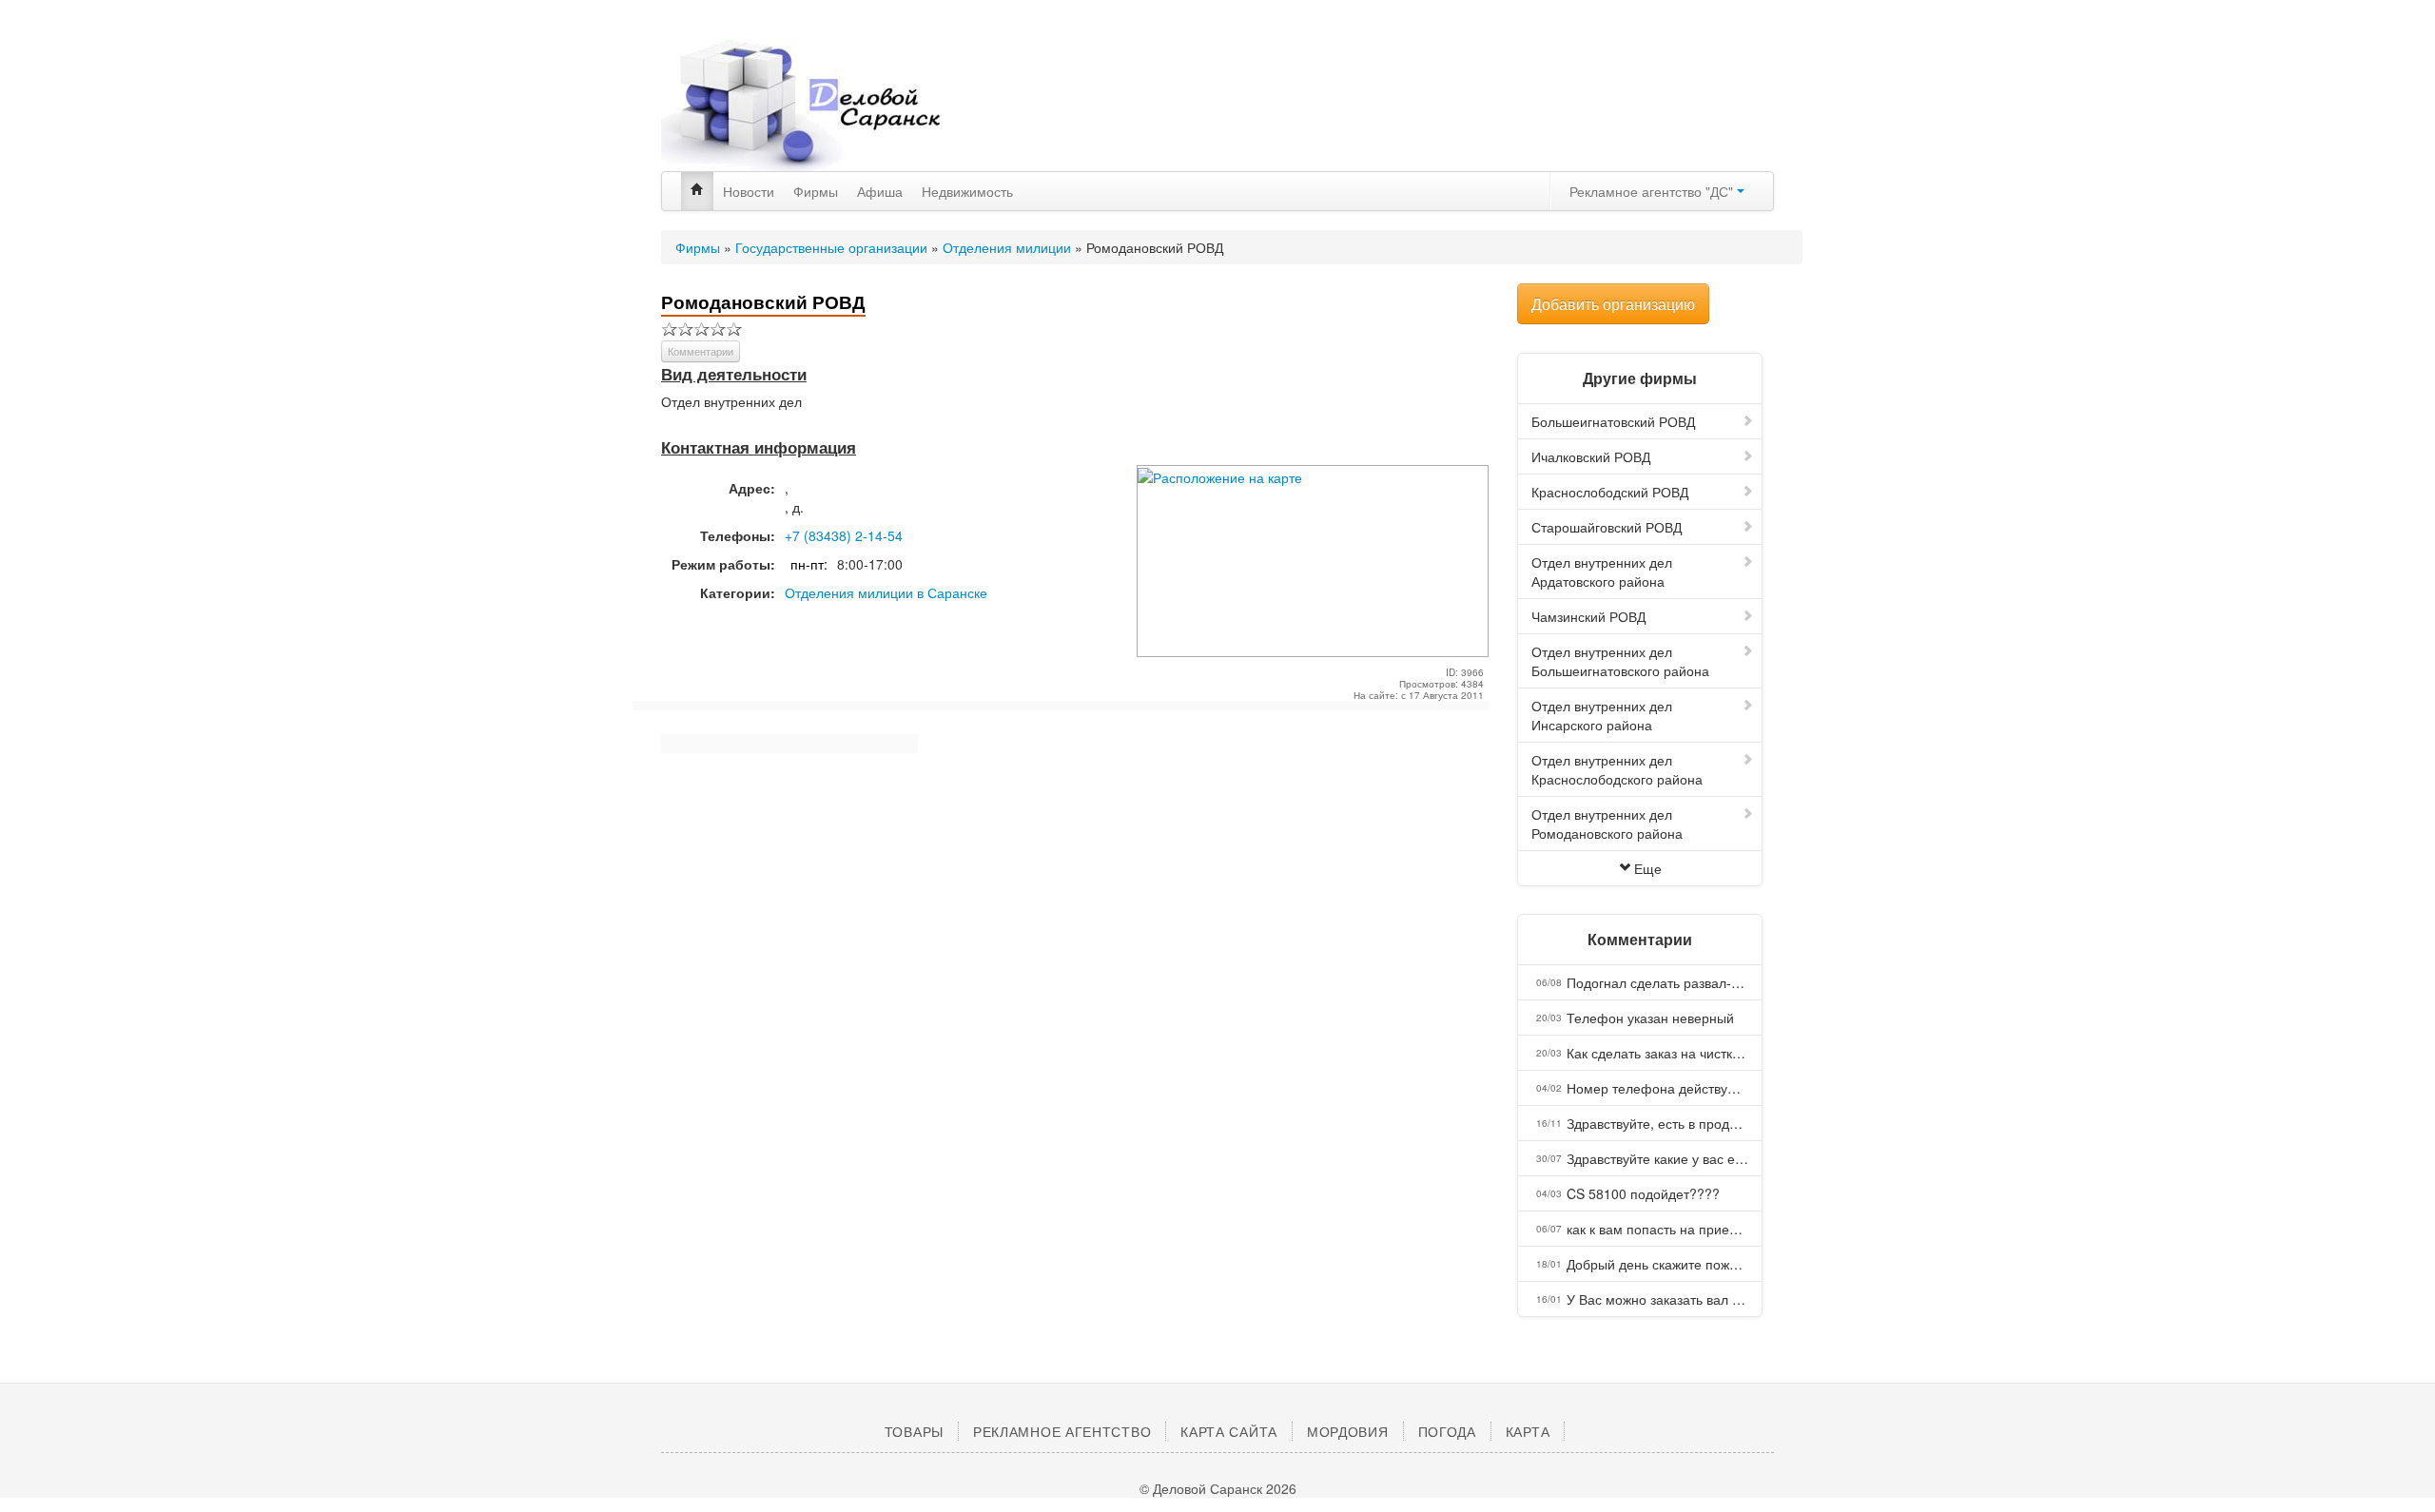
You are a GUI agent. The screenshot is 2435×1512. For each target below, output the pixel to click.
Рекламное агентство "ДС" (1653, 191)
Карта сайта (1229, 1431)
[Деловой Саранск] (837, 105)
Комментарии (701, 351)
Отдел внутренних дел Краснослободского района (1617, 769)
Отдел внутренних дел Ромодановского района (1607, 824)
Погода (1447, 1431)
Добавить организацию (1613, 304)
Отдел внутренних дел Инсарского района (1602, 715)
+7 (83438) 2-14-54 (844, 535)
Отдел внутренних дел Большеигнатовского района (1620, 661)
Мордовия (1348, 1431)
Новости (749, 191)
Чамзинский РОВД (1588, 616)
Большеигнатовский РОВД (1613, 421)
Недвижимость (967, 191)
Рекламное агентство (1062, 1431)
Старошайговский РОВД (1607, 527)
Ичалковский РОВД (1591, 456)
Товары (914, 1431)
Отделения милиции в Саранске (886, 592)
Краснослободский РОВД (1610, 492)
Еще (1648, 868)
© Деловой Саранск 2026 (1218, 1488)
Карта (1528, 1431)
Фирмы (816, 191)
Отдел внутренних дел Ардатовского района (1602, 572)
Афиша (880, 191)
